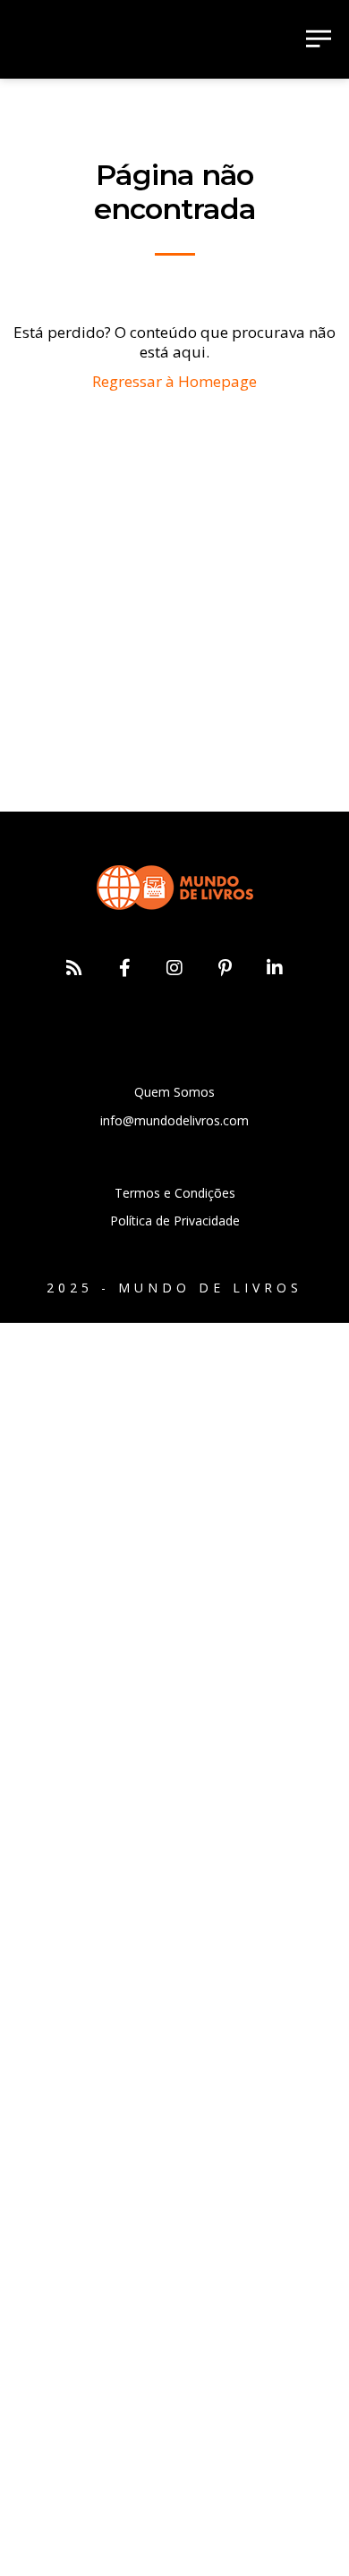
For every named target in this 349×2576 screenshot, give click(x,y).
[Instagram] (174, 968)
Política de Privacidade (175, 1221)
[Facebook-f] (124, 968)
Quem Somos (174, 1092)
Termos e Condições (175, 1193)
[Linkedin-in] (275, 968)
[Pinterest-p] (225, 968)
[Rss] (74, 968)
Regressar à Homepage (174, 381)
